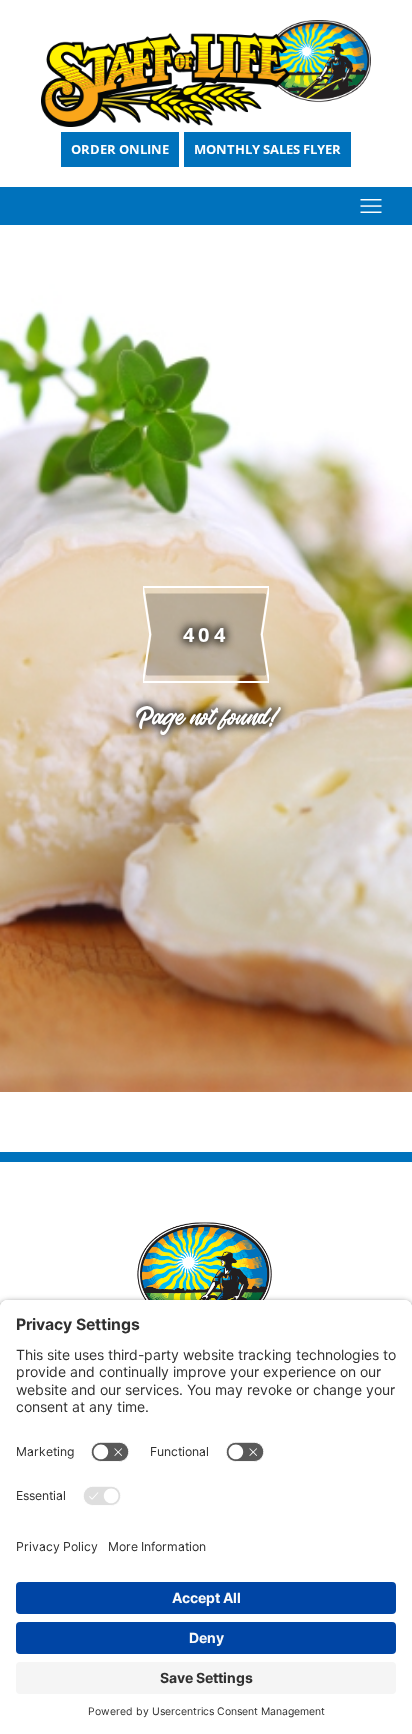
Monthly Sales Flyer (267, 149)
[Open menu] (371, 206)
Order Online (120, 149)
